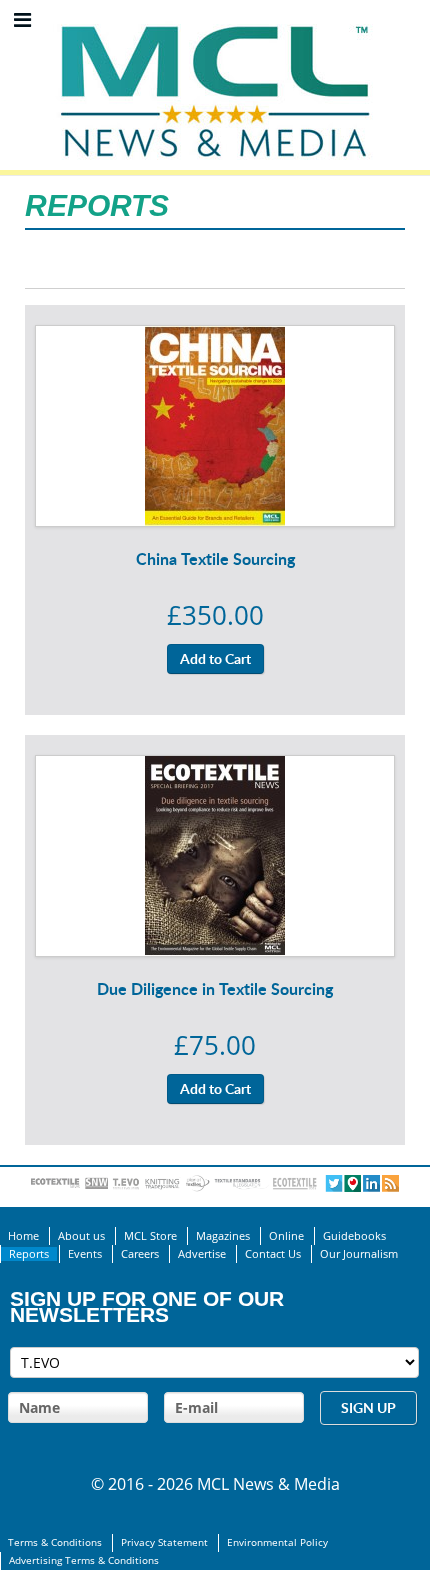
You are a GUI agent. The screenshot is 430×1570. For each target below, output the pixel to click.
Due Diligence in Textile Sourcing (215, 988)
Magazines (223, 1236)
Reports (29, 1254)
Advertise (202, 1254)
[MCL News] (215, 20)
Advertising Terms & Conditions (84, 1560)
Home (23, 1236)
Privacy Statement (164, 1542)
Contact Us (273, 1254)
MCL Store (150, 1236)
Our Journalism (359, 1254)
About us (81, 1236)
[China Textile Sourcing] (215, 338)
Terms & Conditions (55, 1542)
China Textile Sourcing (215, 558)
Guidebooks (354, 1236)
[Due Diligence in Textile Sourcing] (215, 768)
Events (85, 1254)
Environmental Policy (277, 1542)
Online (286, 1236)
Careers (140, 1254)
